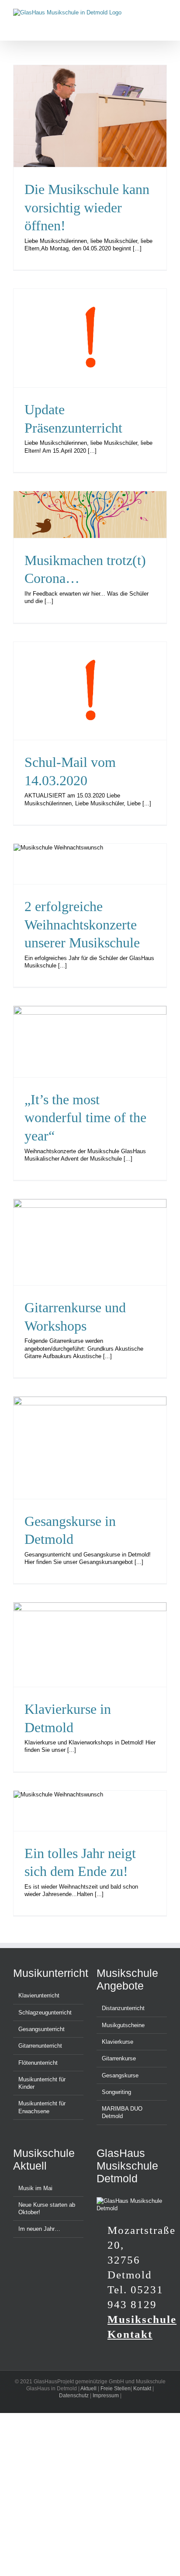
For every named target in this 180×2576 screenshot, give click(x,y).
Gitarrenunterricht (40, 2046)
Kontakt (142, 2389)
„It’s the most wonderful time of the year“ (85, 1118)
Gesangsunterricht (42, 2029)
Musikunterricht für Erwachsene (42, 2107)
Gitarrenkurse (119, 2058)
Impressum (106, 2396)
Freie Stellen (116, 2389)
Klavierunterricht (39, 1995)
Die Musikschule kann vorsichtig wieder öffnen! (87, 207)
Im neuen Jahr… (39, 2229)
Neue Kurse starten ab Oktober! (47, 2208)
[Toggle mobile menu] (163, 13)
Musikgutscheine (123, 2025)
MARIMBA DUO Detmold (122, 2112)
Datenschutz (74, 2396)
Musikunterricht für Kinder (42, 2083)
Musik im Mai (35, 2188)
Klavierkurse (118, 2042)
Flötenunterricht (38, 2063)
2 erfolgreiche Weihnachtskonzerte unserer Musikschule (82, 924)
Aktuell (88, 2389)
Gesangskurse (120, 2075)
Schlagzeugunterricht (45, 2013)
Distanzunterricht (123, 2008)
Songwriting (116, 2092)
